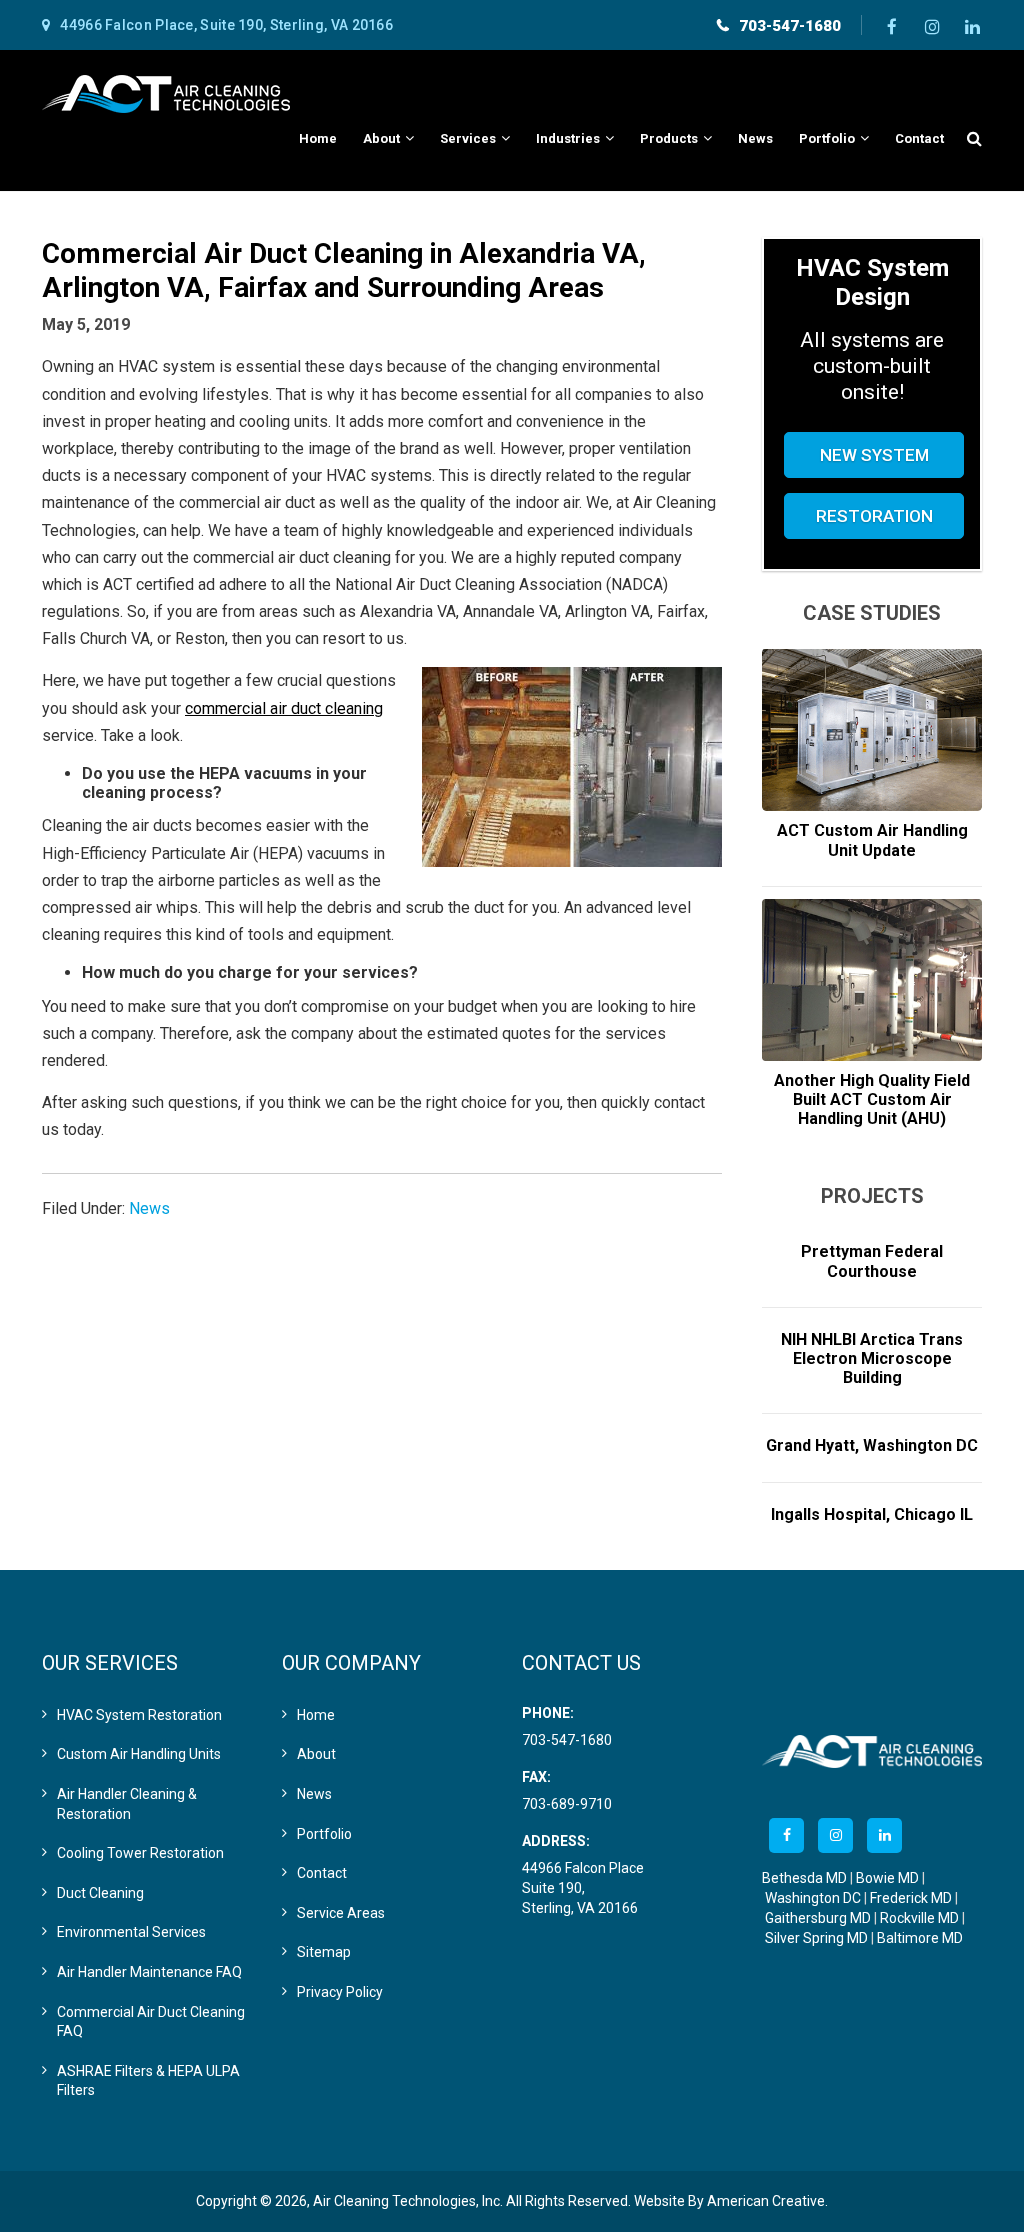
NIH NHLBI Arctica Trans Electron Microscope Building (872, 1358)
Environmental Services (131, 1932)
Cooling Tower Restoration (140, 1853)
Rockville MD (919, 1918)
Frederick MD (911, 1898)
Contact (322, 1873)
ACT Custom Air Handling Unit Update (872, 840)
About (316, 1754)
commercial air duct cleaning (284, 708)
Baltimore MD (920, 1938)
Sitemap (324, 1952)
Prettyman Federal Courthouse (872, 1261)
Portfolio (324, 1834)
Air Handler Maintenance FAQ (149, 1972)
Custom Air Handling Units (139, 1754)
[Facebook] (892, 25)
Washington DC (813, 1898)
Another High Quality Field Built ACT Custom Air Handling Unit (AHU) (872, 1099)
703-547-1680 (790, 26)
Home (316, 1715)
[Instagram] (932, 25)
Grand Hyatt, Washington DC (872, 1445)
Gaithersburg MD (818, 1918)
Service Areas (341, 1913)
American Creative (766, 2201)
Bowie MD (887, 1878)
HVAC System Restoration (139, 1715)
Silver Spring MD (816, 1938)
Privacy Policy (340, 1992)
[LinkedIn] (972, 25)
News (149, 1208)
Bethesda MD (804, 1878)
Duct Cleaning (100, 1893)
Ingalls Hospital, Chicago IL (872, 1514)
